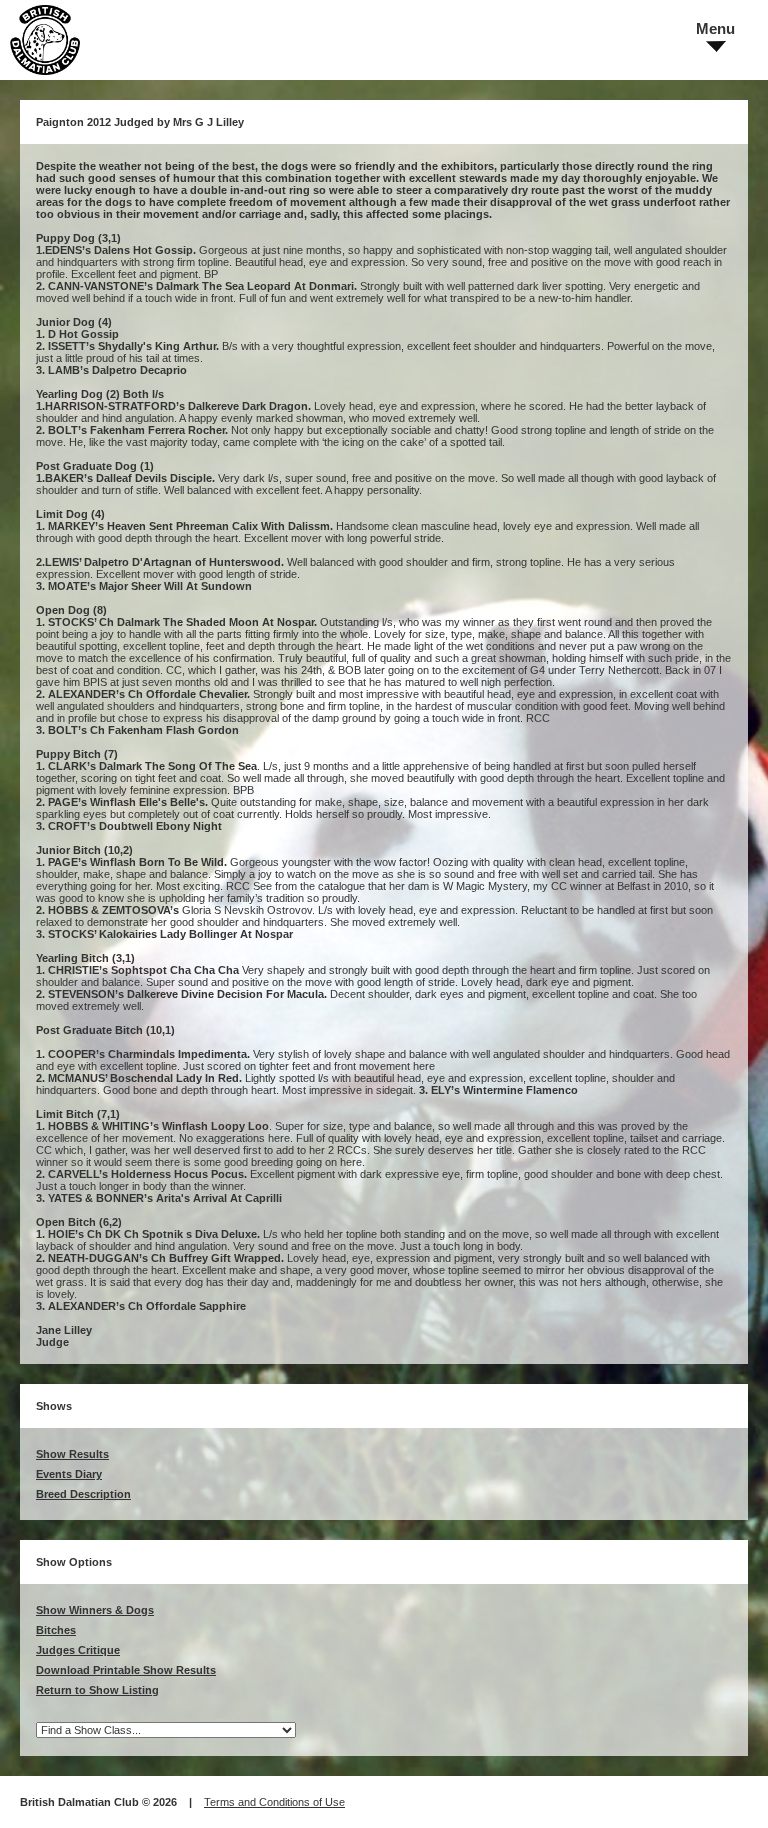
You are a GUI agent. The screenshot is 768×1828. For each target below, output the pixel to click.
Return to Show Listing (97, 1690)
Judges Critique (78, 1650)
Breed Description (83, 1494)
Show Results (72, 1454)
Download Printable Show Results (126, 1670)
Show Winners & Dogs (95, 1610)
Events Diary (69, 1474)
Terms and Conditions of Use (274, 1802)
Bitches (56, 1630)
